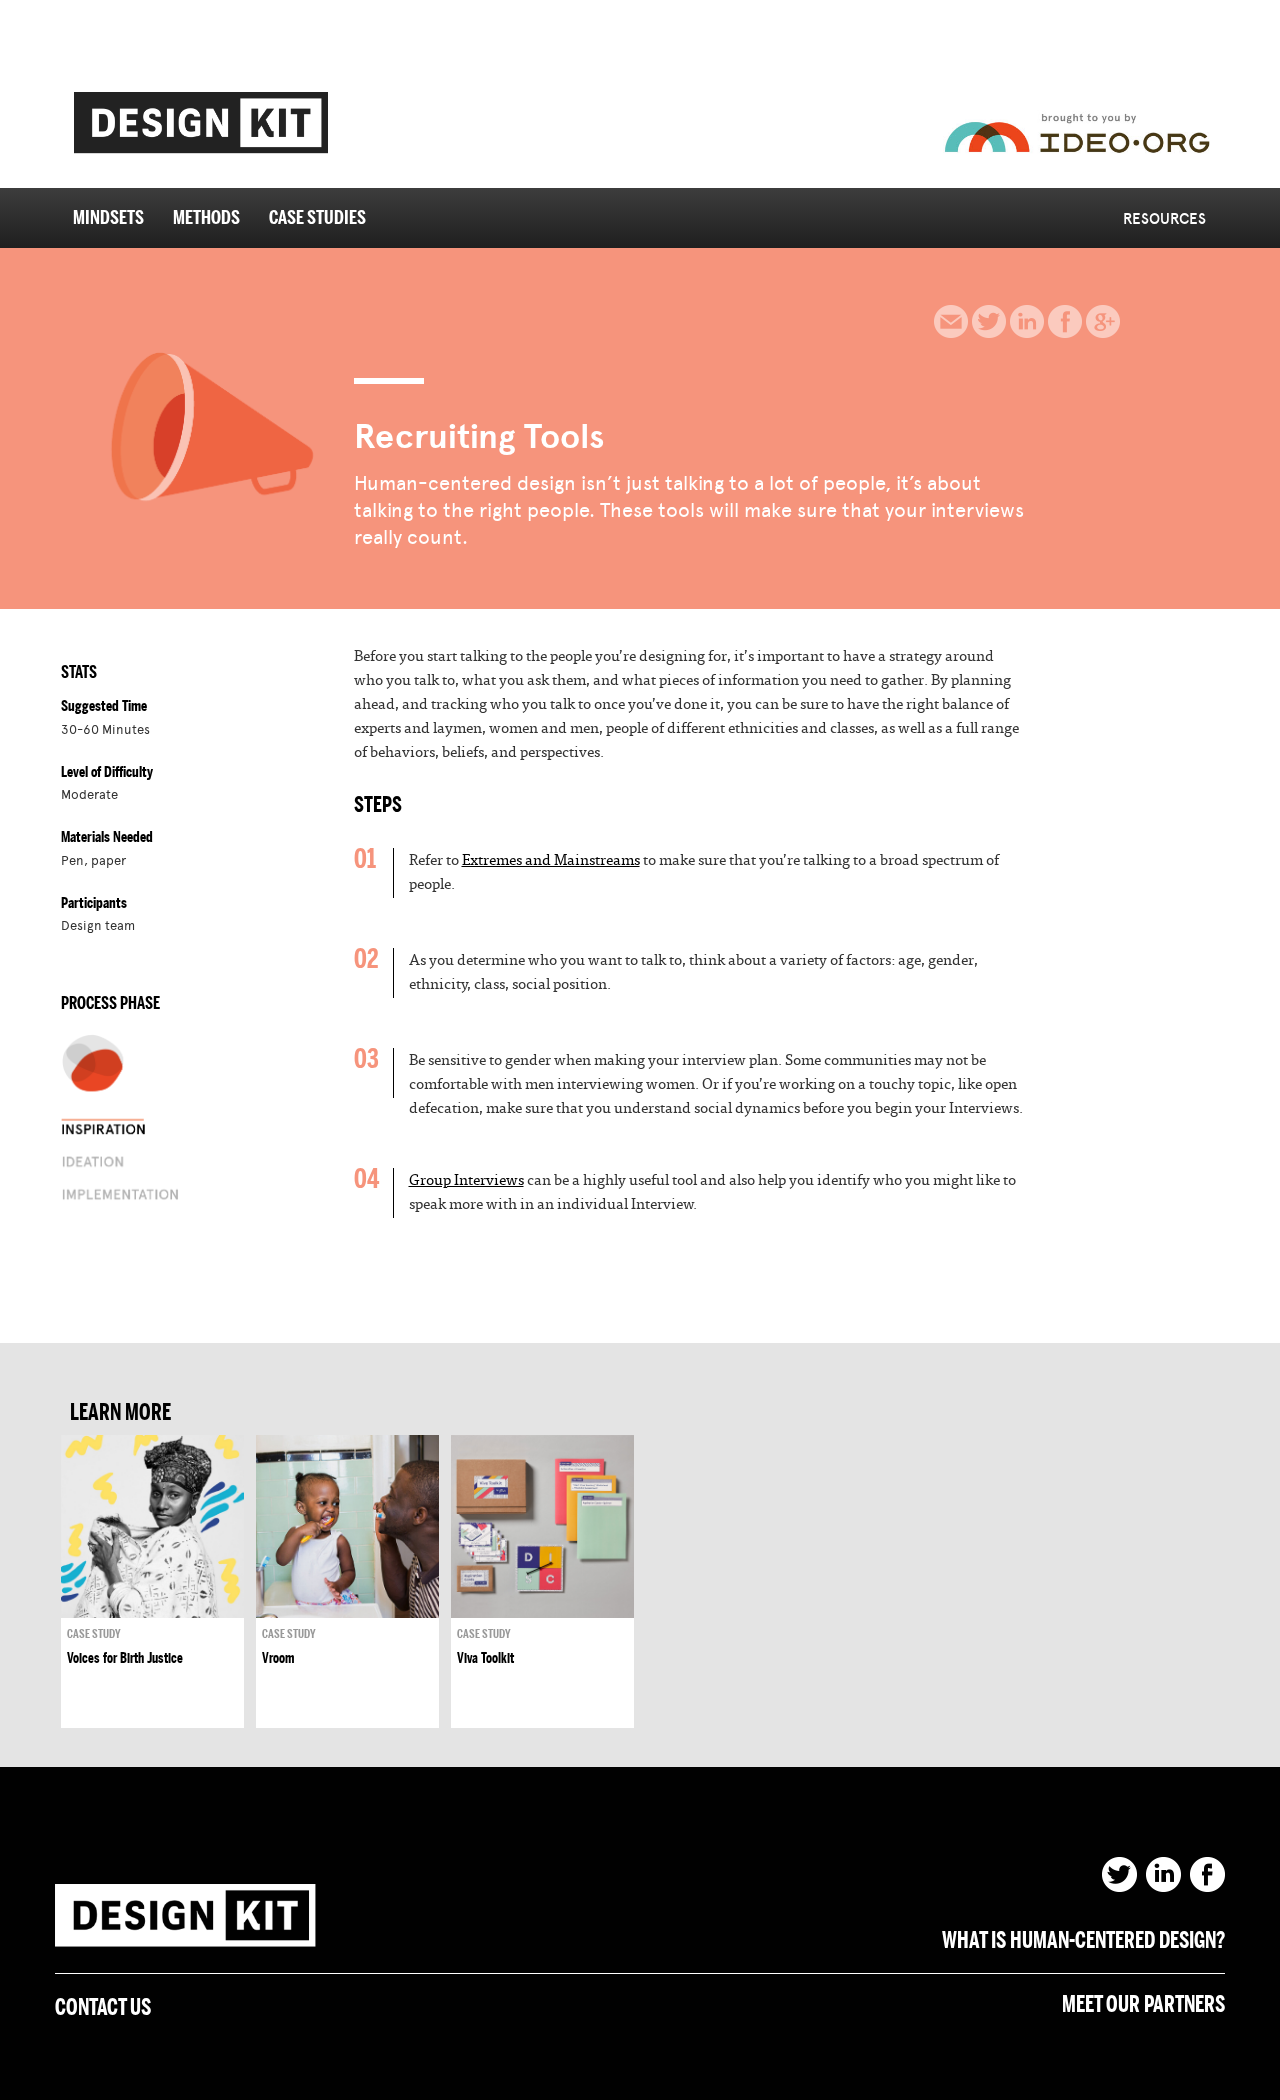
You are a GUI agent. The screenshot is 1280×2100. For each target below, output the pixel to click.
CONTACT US (103, 2008)
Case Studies (317, 218)
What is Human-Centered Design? (1083, 1941)
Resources (1164, 219)
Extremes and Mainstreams (551, 860)
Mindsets (108, 218)
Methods (206, 218)
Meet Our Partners (1143, 2005)
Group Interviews (466, 1180)
